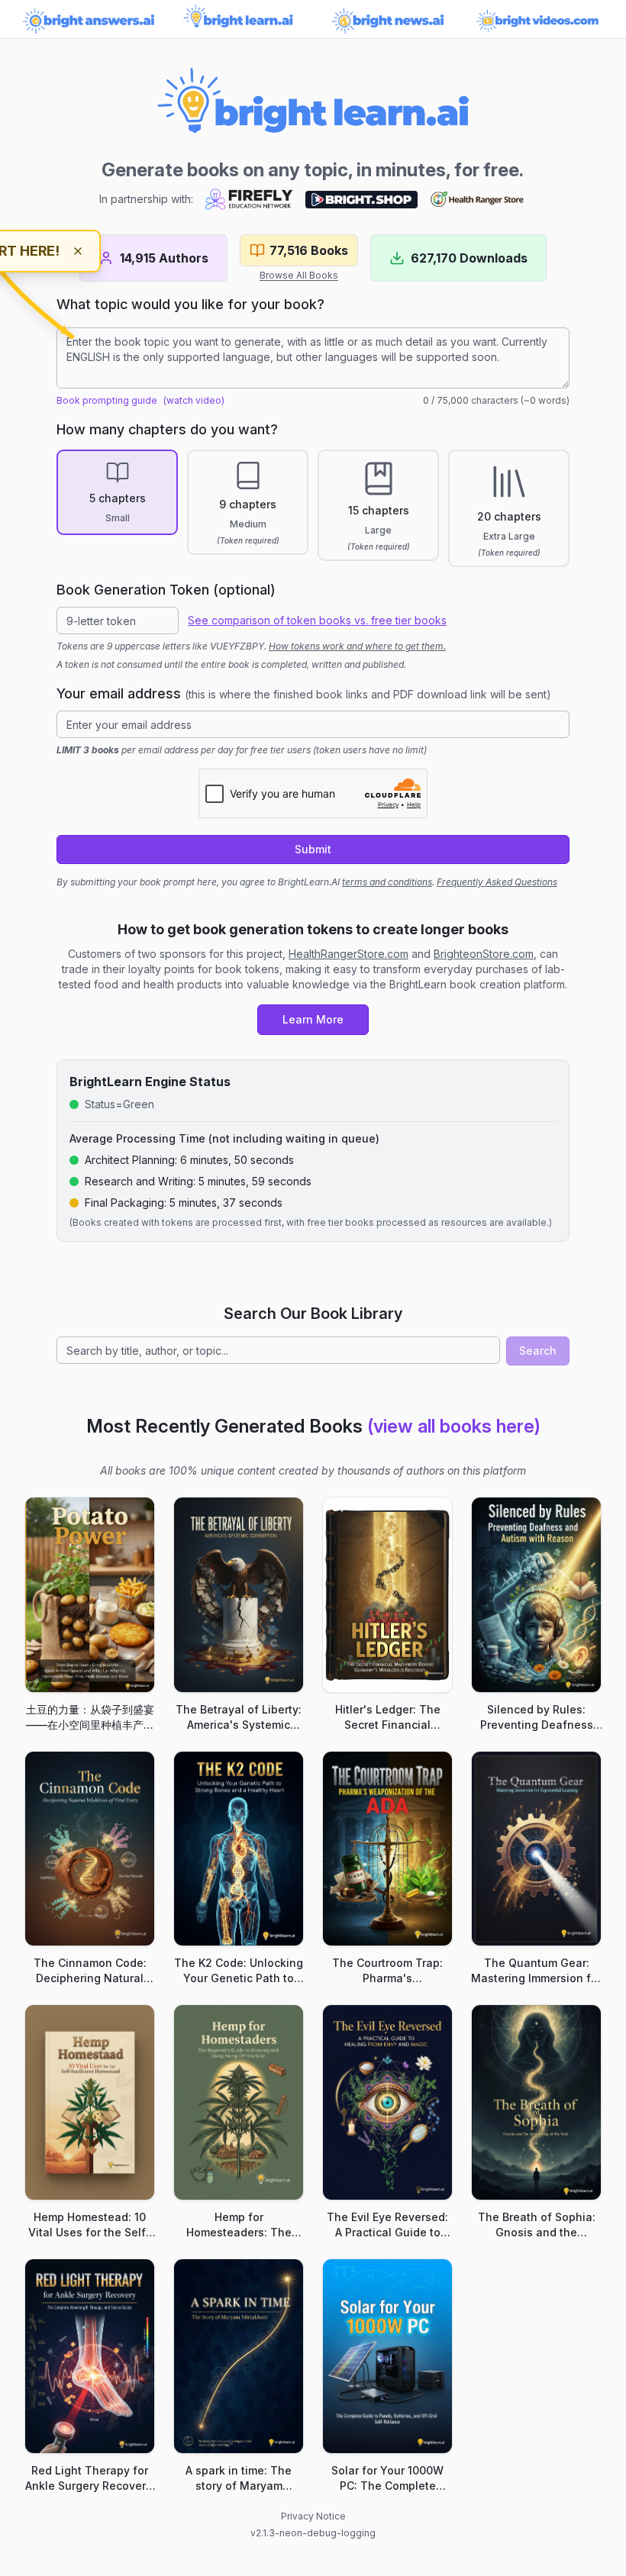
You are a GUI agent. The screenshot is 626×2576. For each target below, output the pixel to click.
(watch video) (194, 400)
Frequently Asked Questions (497, 882)
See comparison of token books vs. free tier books (317, 620)
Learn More (313, 1019)
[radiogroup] (313, 508)
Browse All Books (299, 275)
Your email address (304, 693)
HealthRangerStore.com (348, 954)
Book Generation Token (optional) (166, 590)
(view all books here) (454, 1426)
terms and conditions (387, 882)
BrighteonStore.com (484, 954)
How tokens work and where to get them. (357, 646)
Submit (313, 849)
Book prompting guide (107, 400)
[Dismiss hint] (78, 251)
